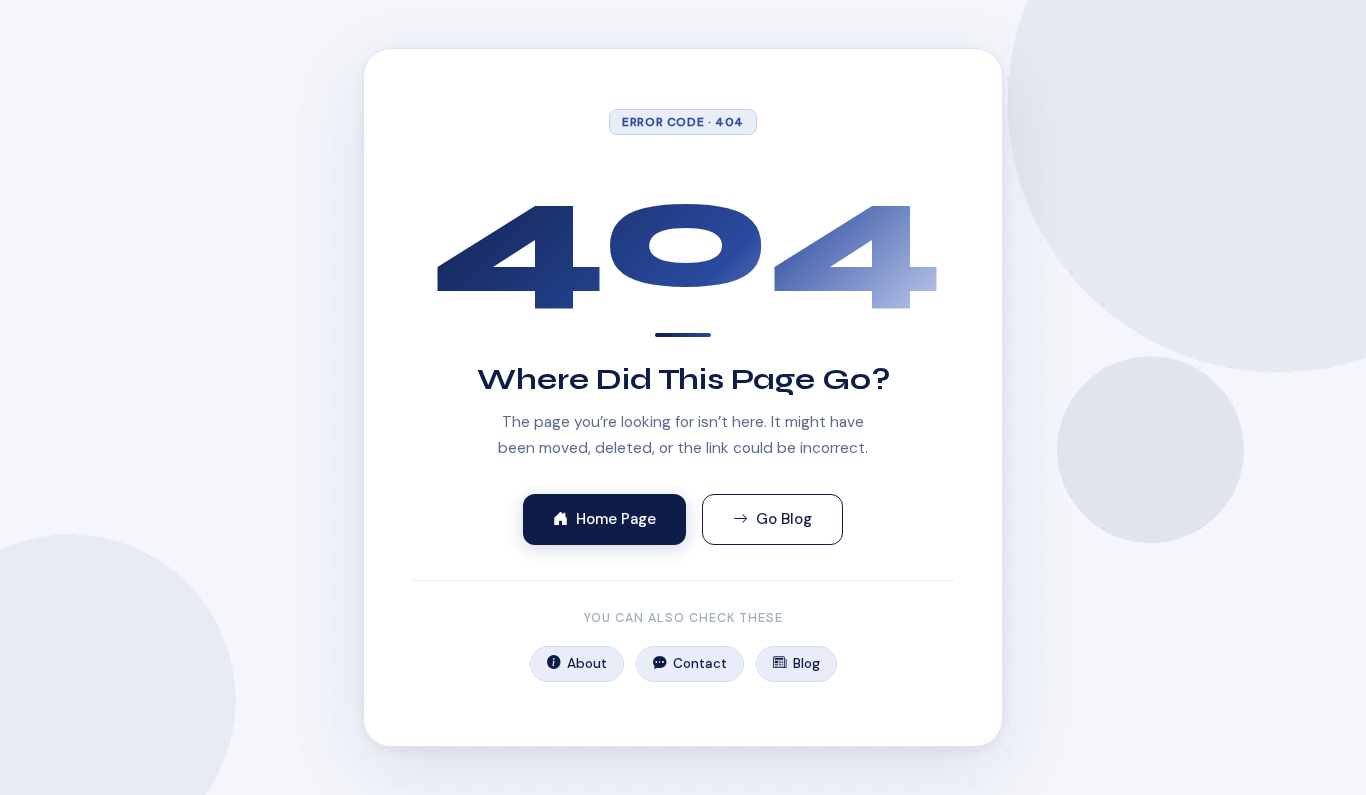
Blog (806, 663)
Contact (700, 663)
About (587, 663)
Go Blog (784, 519)
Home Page (616, 519)
